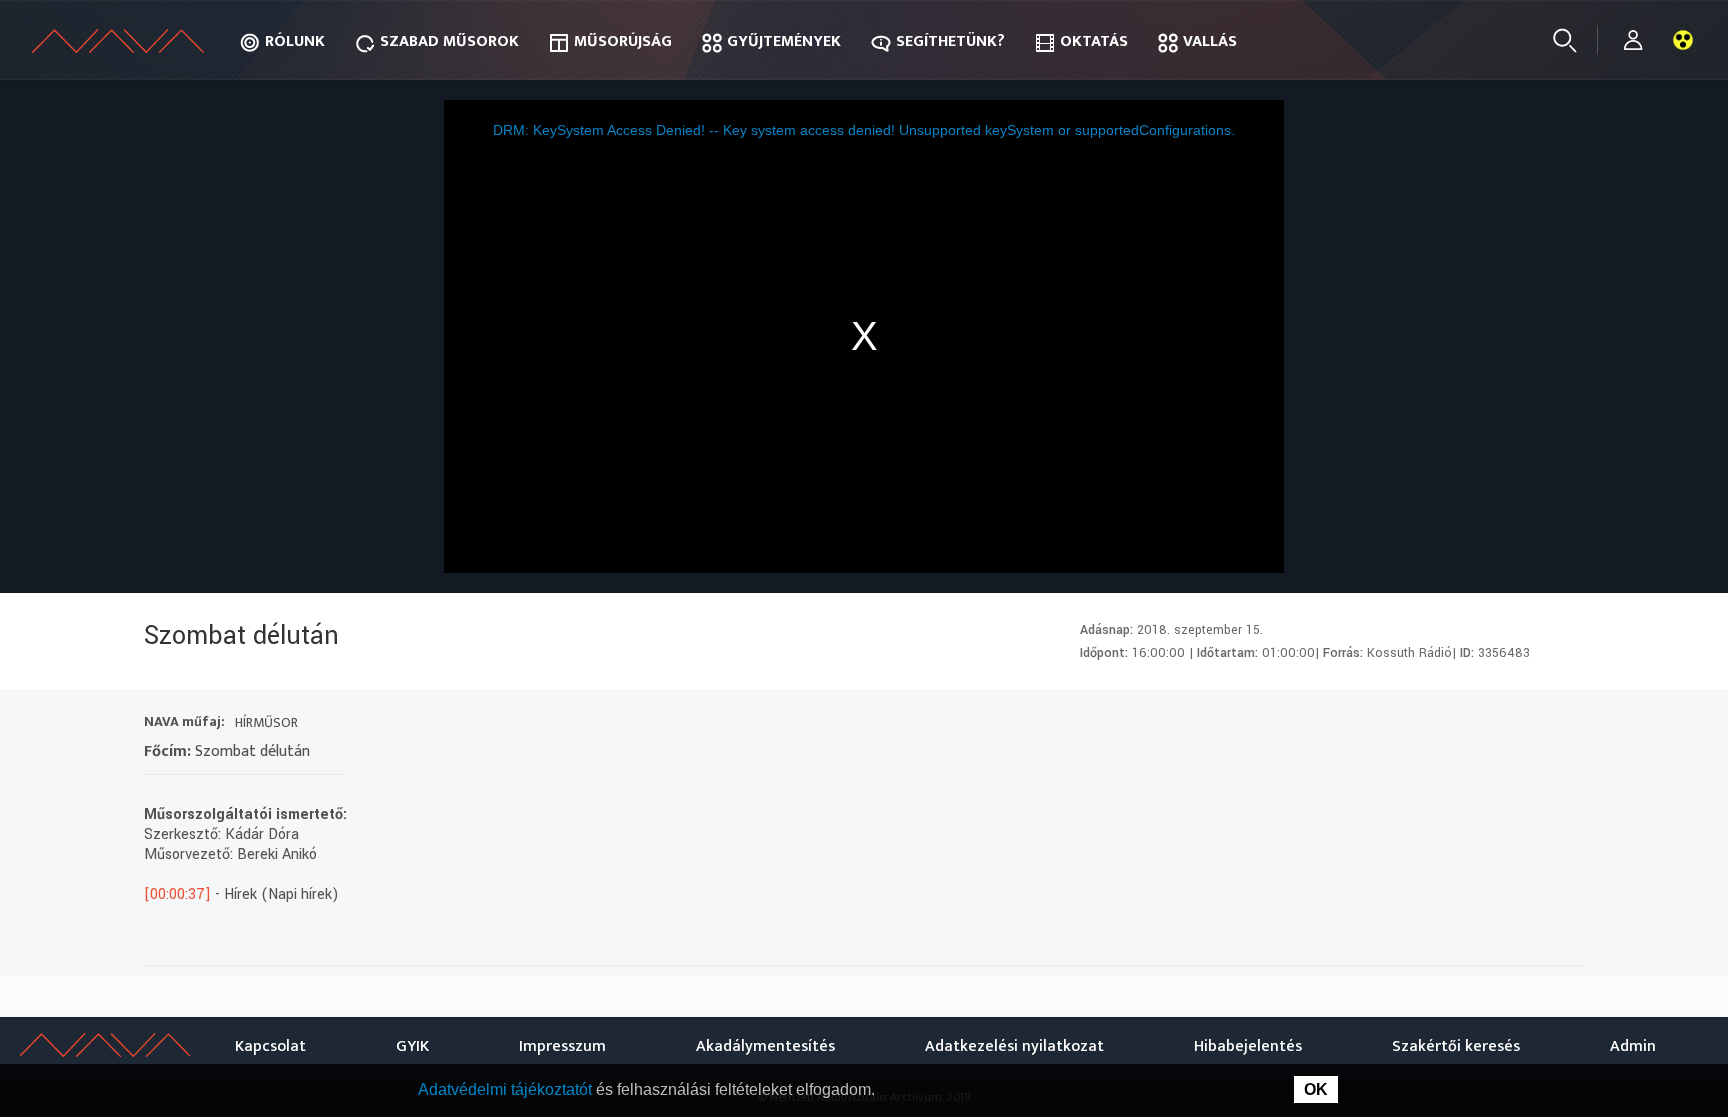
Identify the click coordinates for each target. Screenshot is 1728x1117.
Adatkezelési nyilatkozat (1014, 1046)
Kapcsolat (270, 1046)
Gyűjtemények (784, 41)
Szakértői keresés (1456, 1046)
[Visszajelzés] (1563, 724)
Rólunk (295, 41)
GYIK (412, 1046)
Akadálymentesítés (765, 1046)
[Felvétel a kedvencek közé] (1383, 724)
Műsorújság (623, 41)
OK (1316, 1089)
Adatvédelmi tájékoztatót (507, 1089)
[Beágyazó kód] (1491, 724)
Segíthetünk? (950, 41)
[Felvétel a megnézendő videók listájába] (1419, 724)
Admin (1633, 1046)
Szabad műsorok (449, 41)
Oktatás (1094, 41)
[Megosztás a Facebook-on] (1527, 724)
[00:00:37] (177, 894)
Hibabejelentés (1248, 1046)
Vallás (1210, 41)
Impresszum (562, 1046)
